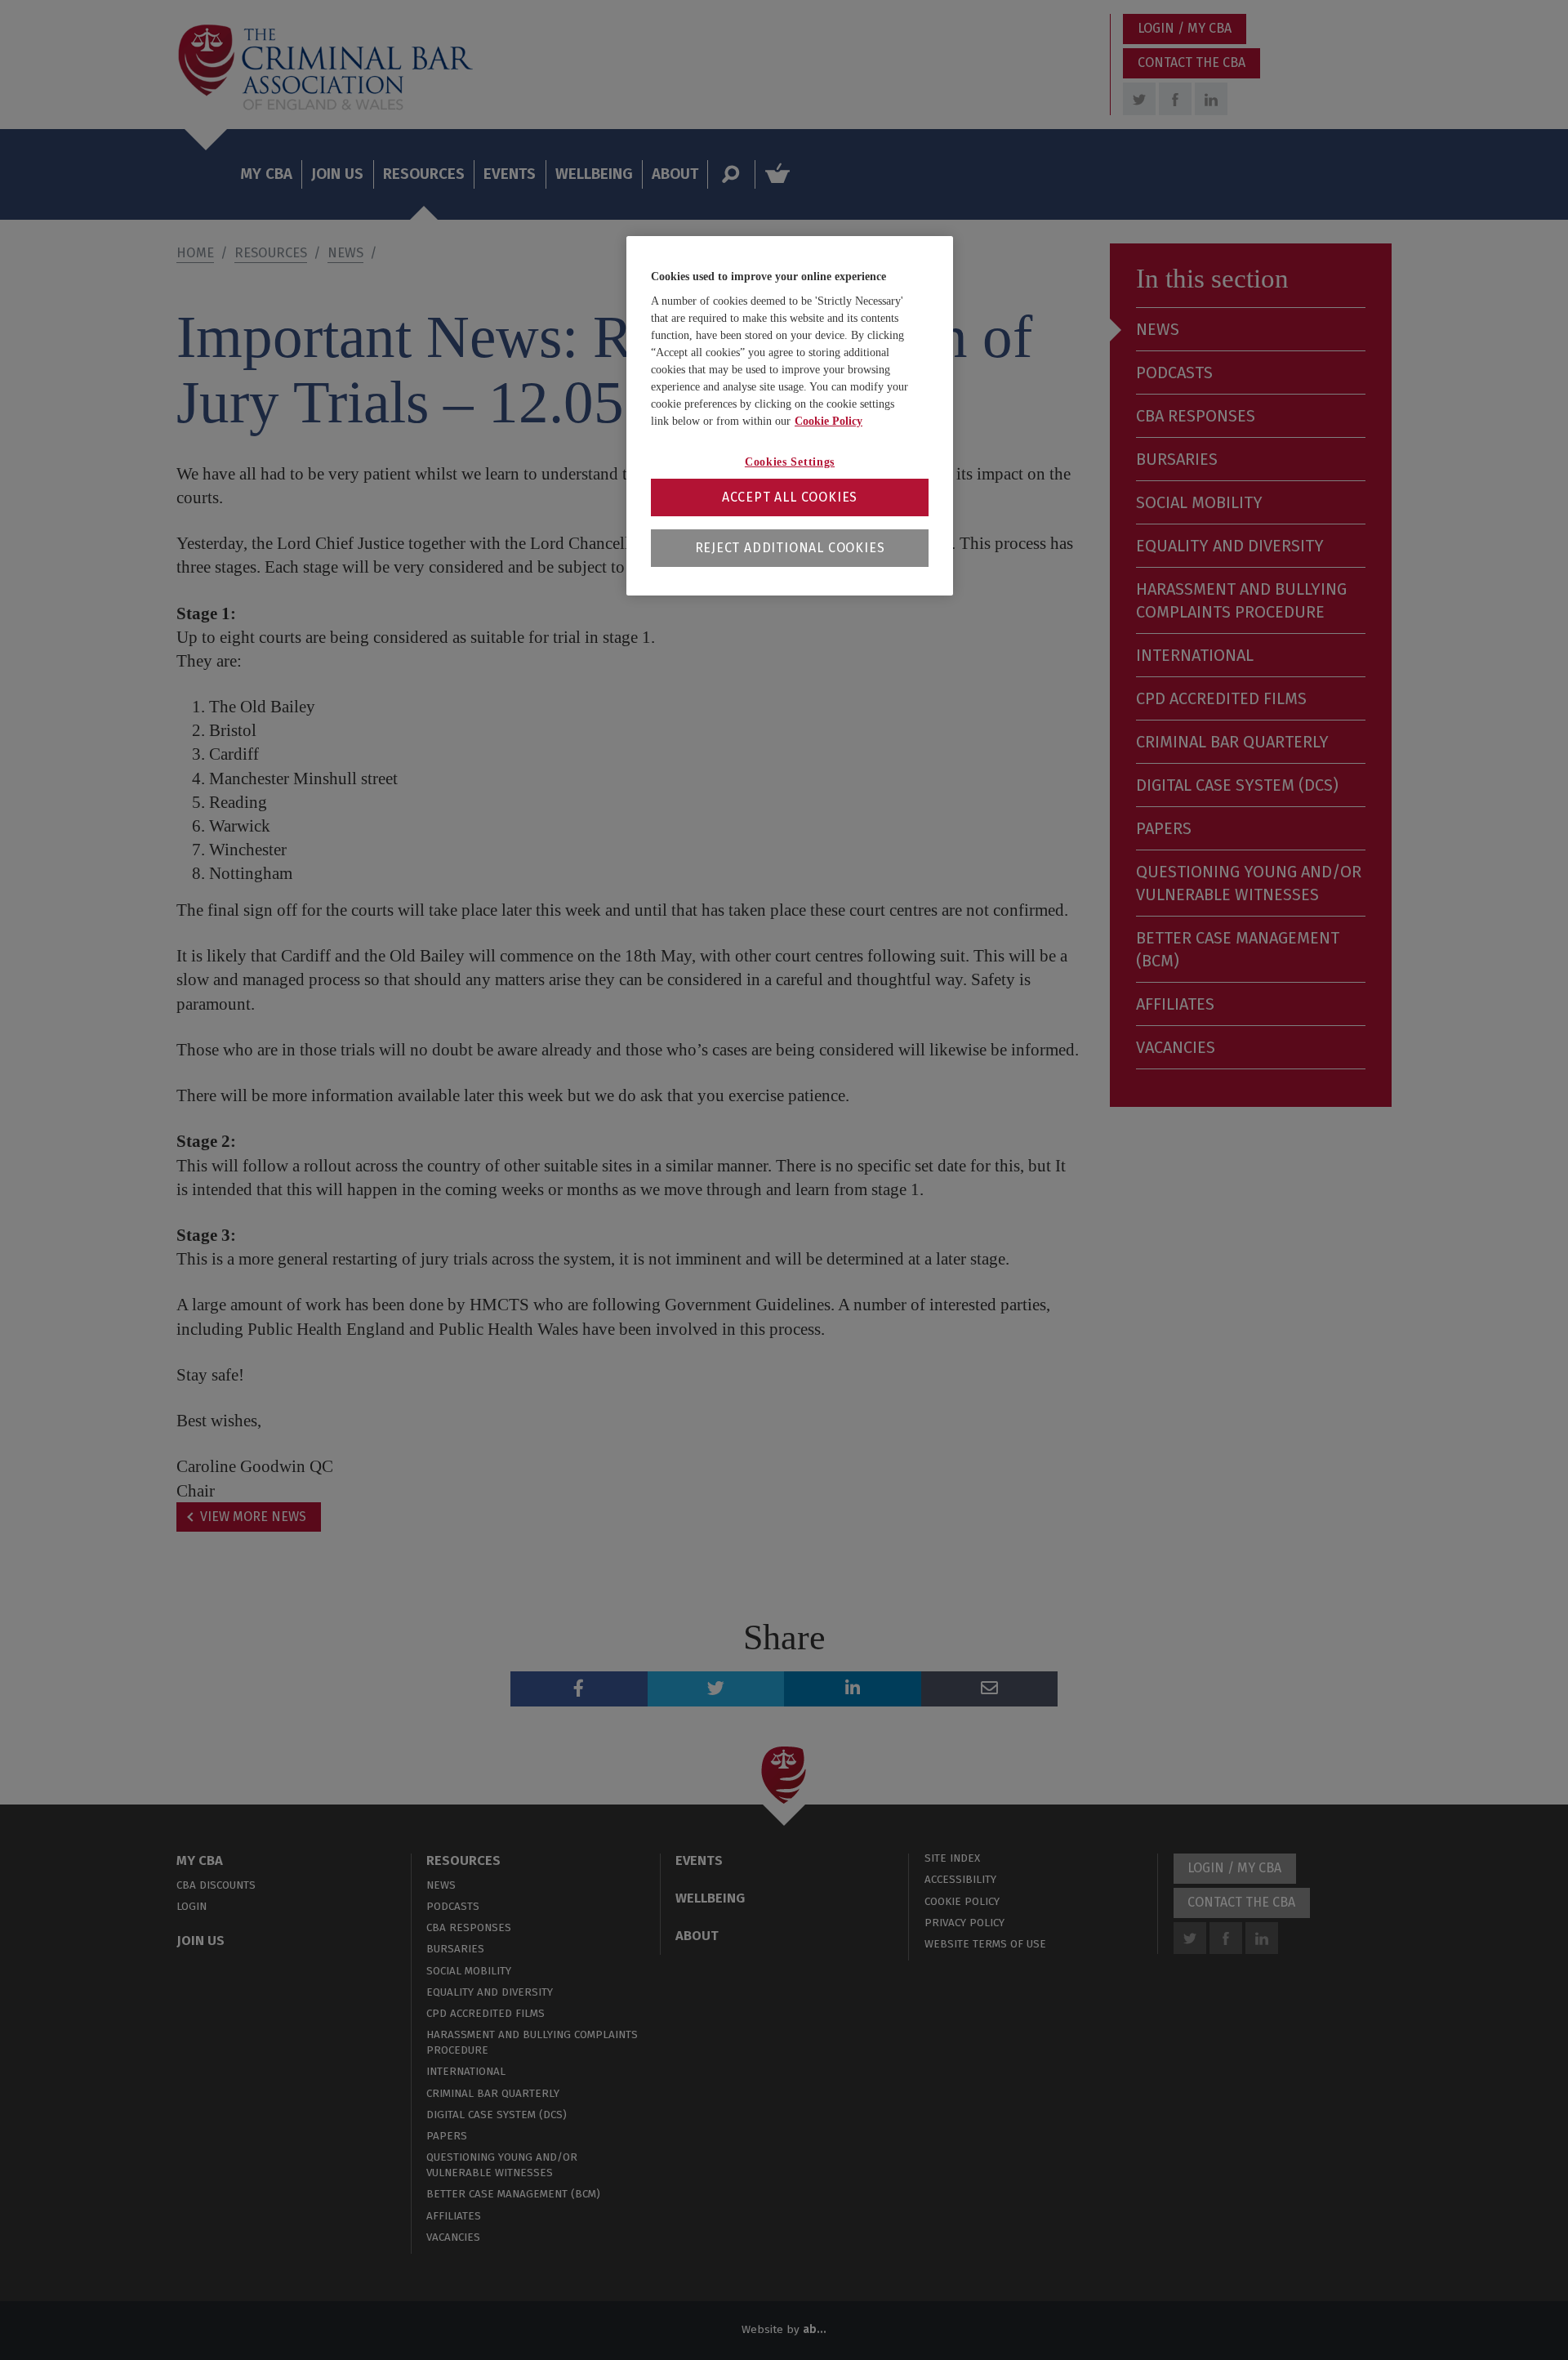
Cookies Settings (790, 462)
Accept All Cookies (790, 497)
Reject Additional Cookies (790, 548)
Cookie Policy (829, 421)
